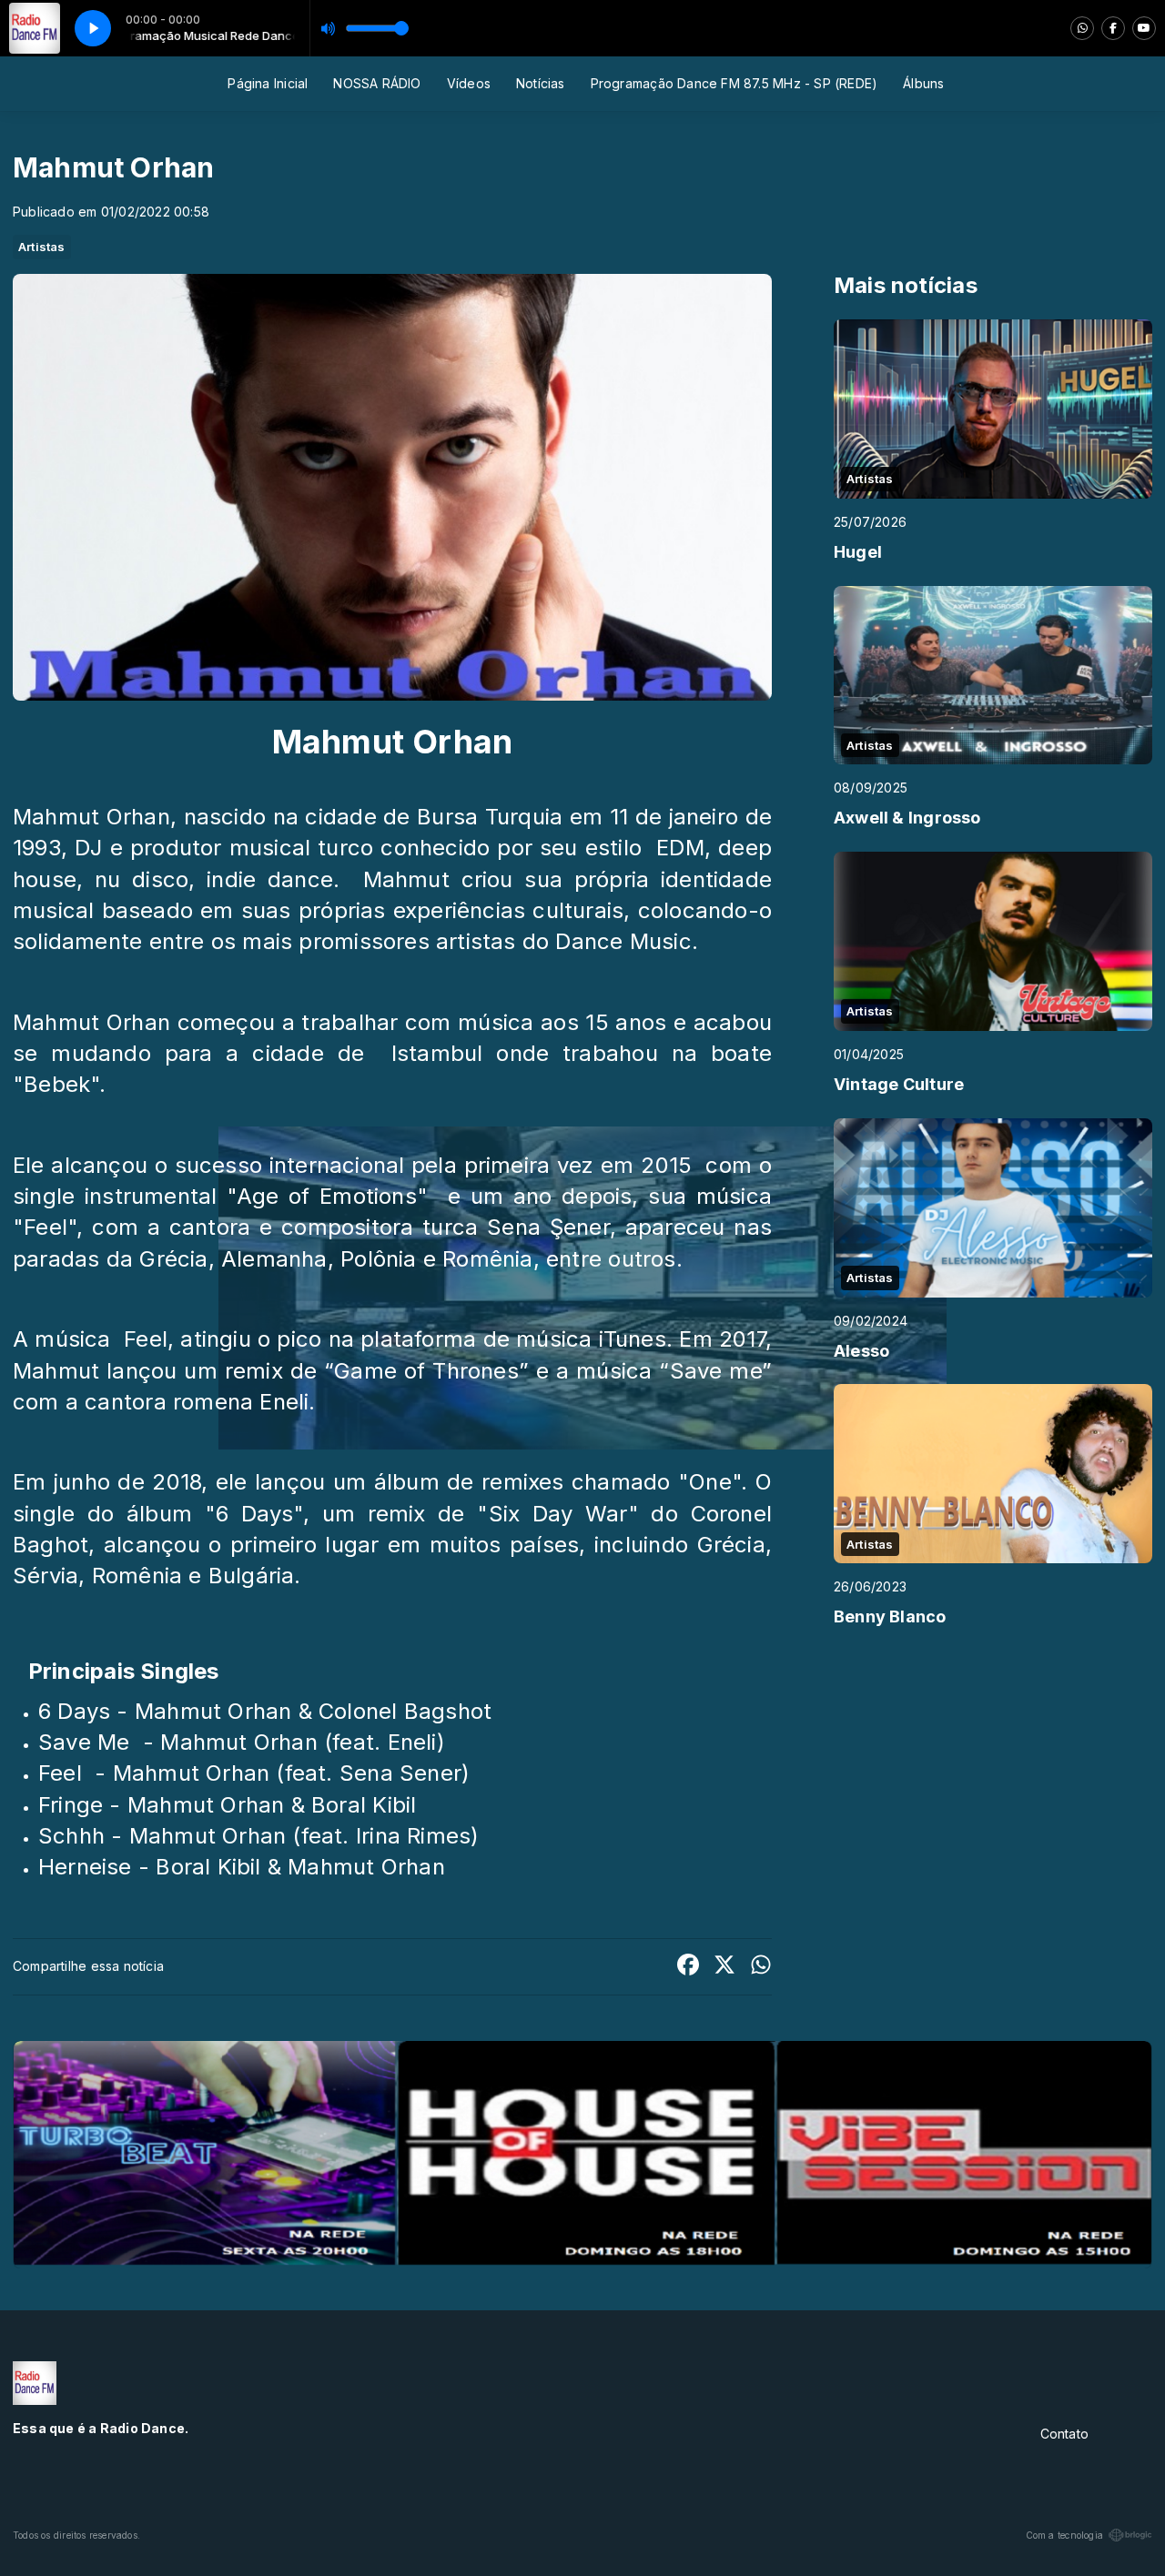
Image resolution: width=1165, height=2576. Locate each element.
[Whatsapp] (1082, 28)
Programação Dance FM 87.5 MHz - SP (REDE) (734, 83)
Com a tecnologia (1064, 2535)
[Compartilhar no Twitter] (724, 1967)
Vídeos (469, 83)
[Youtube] (1144, 28)
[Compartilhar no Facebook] (688, 1967)
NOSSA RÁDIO (377, 83)
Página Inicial (268, 83)
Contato (1064, 2434)
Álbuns (923, 83)
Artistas (42, 247)
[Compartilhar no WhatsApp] (761, 1967)
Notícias (541, 83)
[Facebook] (1113, 28)
